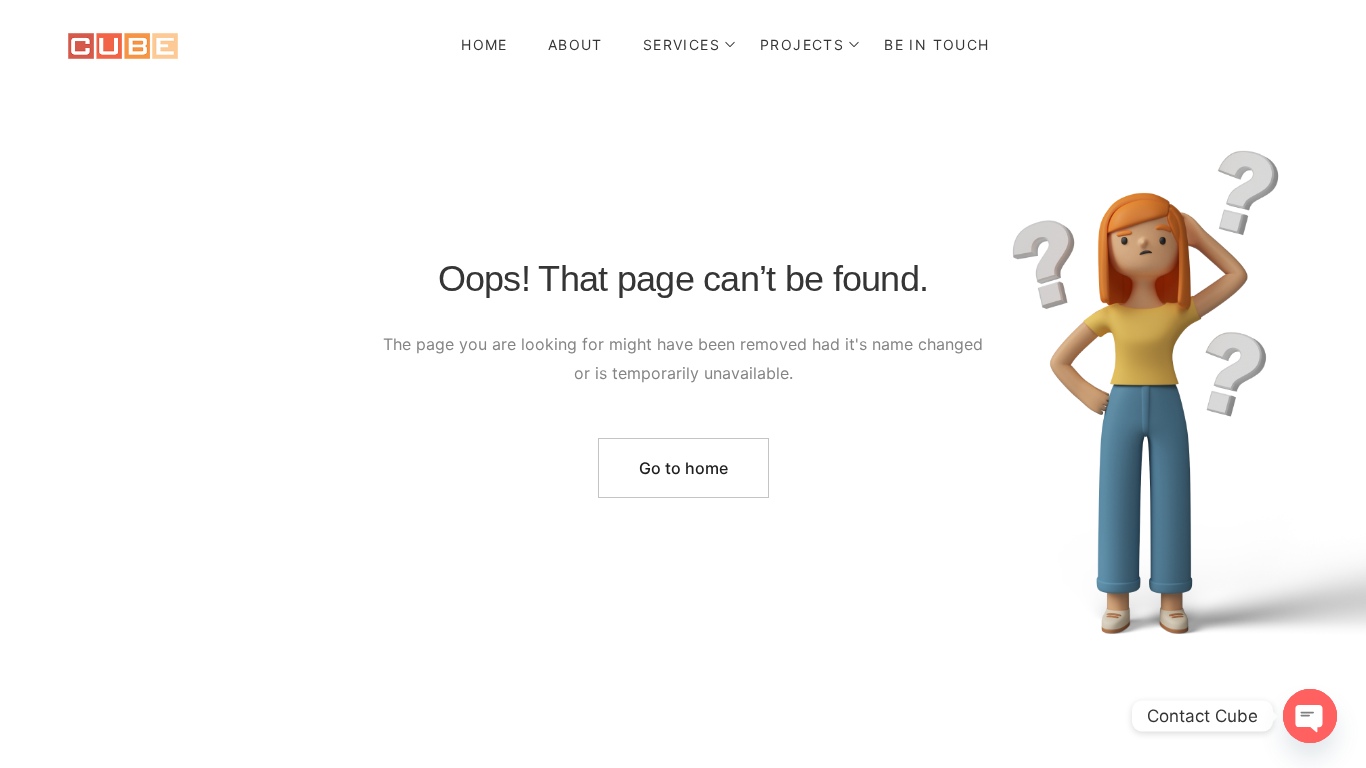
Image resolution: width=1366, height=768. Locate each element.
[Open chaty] (1310, 716)
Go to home (683, 468)
